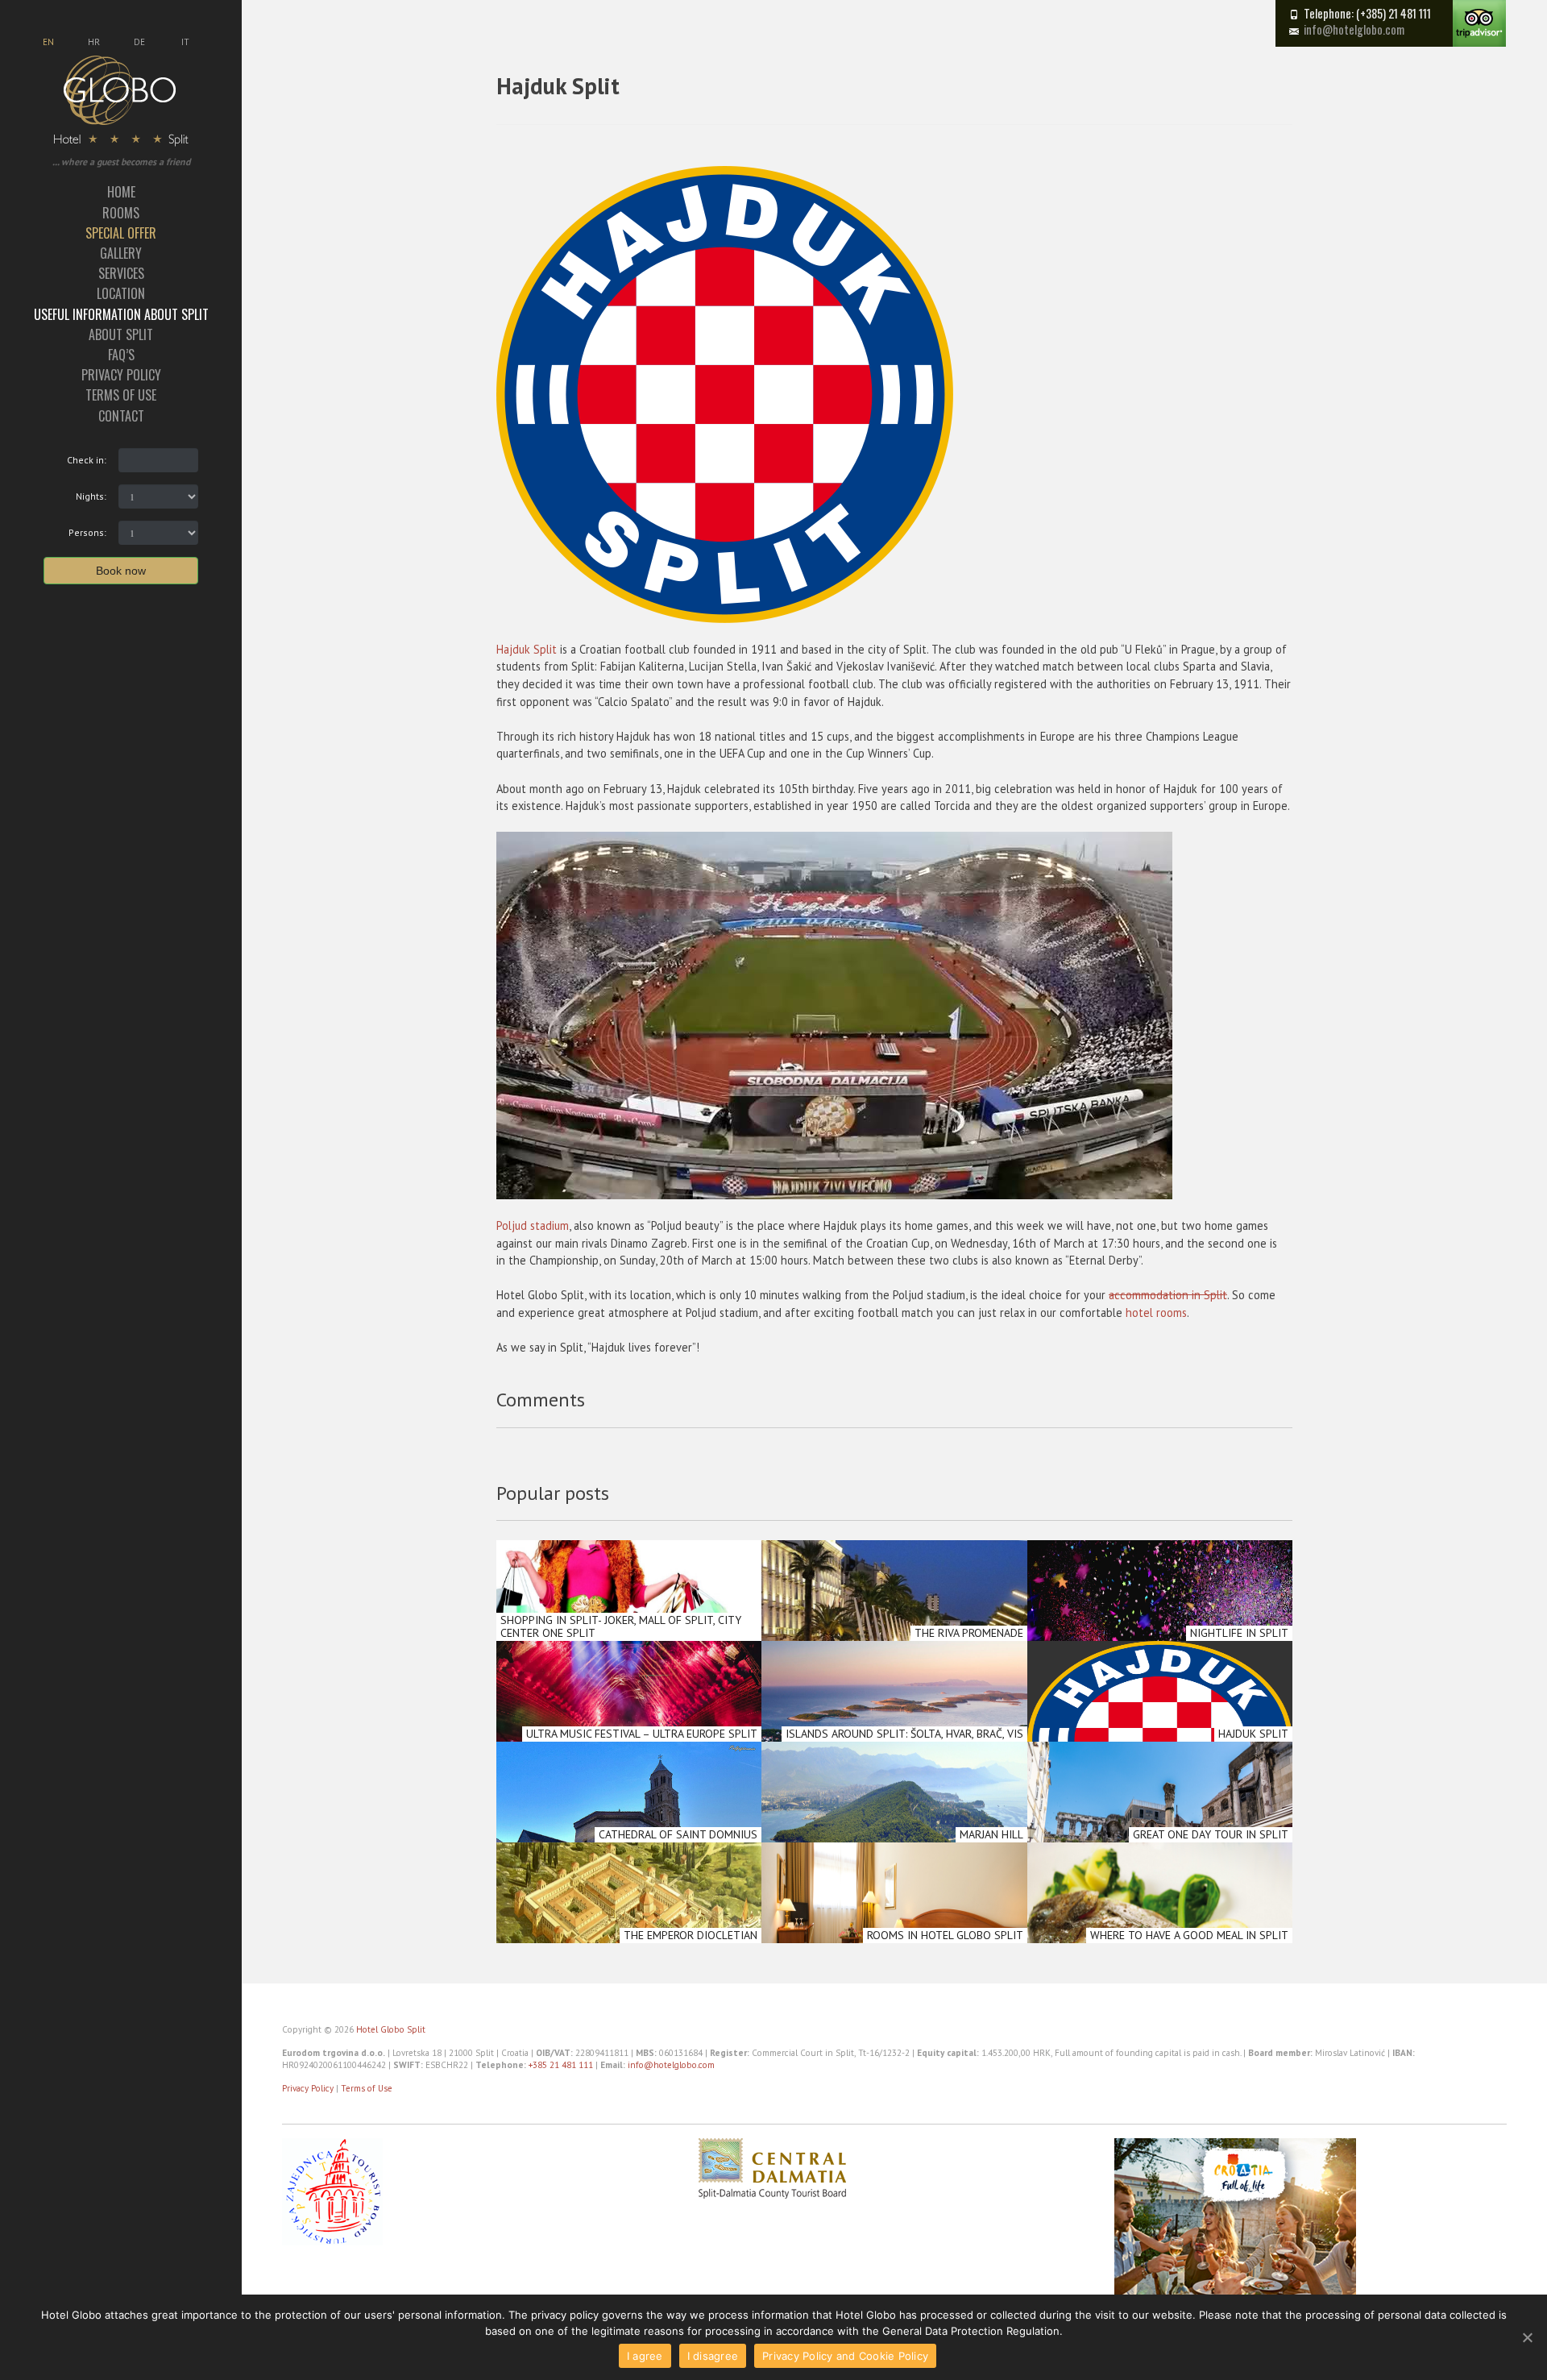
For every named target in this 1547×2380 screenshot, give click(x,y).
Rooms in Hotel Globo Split (945, 1935)
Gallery (121, 253)
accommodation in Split (1168, 1295)
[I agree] (1527, 2337)
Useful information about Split (121, 314)
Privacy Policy (121, 375)
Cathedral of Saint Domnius (678, 1834)
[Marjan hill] (894, 1842)
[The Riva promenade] (894, 1640)
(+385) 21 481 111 (1394, 13)
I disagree (713, 2356)
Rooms (121, 213)
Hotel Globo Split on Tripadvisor (1479, 23)
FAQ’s (121, 355)
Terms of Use (121, 395)
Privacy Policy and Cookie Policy (845, 2356)
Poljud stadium (533, 1225)
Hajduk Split (527, 649)
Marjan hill (991, 1834)
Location (121, 293)
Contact (121, 416)
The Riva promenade (969, 1633)
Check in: (87, 460)
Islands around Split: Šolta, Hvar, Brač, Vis (904, 1734)
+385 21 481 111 (561, 2065)
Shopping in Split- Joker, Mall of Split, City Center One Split (621, 1626)
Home (121, 192)
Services (121, 273)
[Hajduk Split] (1160, 1741)
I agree (645, 2356)
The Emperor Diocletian (691, 1935)
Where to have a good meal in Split (1189, 1935)
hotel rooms (1156, 1313)
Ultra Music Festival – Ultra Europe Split (642, 1734)
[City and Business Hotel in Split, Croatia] (121, 100)
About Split (121, 334)
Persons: (87, 532)
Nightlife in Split (1239, 1633)
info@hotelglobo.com (1354, 29)
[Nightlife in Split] (1160, 1640)
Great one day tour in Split (1211, 1834)
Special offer (121, 233)
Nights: (91, 496)
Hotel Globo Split (391, 2029)
